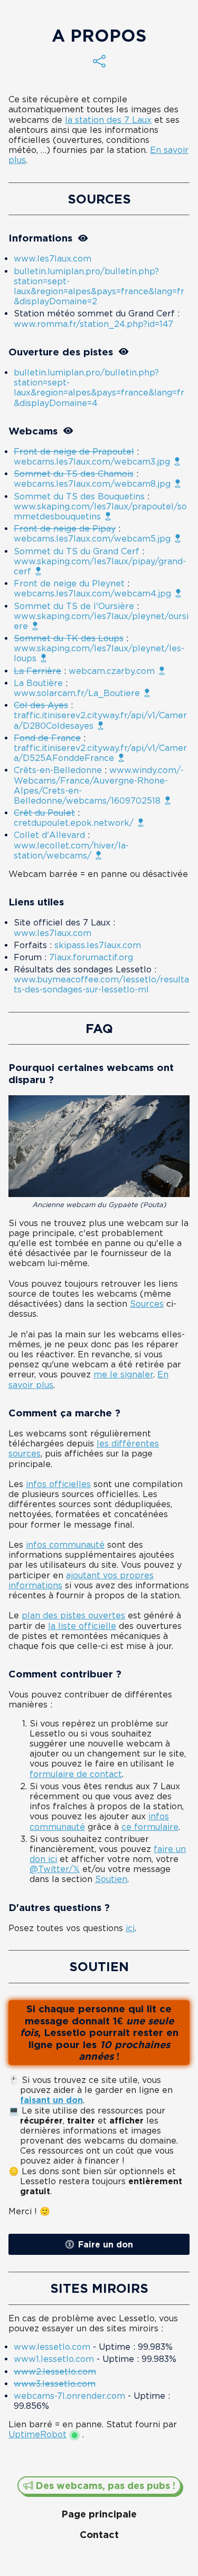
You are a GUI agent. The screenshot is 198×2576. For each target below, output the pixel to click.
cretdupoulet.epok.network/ (74, 823)
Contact (99, 2534)
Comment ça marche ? (64, 1413)
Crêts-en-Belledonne (58, 770)
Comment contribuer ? (65, 1674)
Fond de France (47, 738)
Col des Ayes (41, 705)
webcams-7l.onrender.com (69, 2396)
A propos (99, 35)
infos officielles (58, 1484)
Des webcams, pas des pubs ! (104, 2485)
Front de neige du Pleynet (69, 583)
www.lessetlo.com (52, 2347)
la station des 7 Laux (108, 120)
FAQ (99, 1028)
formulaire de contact (76, 1774)
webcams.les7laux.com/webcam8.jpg (92, 484)
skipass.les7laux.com (98, 945)
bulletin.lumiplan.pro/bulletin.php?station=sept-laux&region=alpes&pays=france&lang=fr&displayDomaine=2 (99, 286)
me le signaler (123, 1374)
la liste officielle (82, 1626)
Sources (99, 199)
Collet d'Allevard (49, 835)
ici (130, 1928)
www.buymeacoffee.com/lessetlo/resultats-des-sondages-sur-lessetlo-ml (101, 984)
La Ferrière (37, 671)
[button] (99, 61)
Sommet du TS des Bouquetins (79, 496)
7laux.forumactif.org (91, 957)
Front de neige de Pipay (65, 528)
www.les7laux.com (53, 258)
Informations (40, 238)
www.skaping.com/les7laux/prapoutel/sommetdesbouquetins (100, 511)
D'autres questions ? (59, 1907)
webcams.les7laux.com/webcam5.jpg (92, 538)
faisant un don (51, 2100)
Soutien (111, 1879)
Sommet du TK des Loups (69, 638)
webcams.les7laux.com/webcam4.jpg (92, 593)
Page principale (99, 2514)
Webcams (33, 431)
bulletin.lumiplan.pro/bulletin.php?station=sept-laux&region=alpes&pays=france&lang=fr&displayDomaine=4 (99, 388)
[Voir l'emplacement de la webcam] (177, 461)
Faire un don (106, 2244)
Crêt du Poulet (44, 813)
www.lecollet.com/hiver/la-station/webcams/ (71, 850)
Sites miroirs (99, 2288)
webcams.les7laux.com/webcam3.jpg (92, 461)
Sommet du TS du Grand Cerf (77, 551)
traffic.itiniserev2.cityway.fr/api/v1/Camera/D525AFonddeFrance (100, 753)
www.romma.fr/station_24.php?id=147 (93, 324)
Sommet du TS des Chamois (74, 474)
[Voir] (83, 238)
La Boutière (38, 683)
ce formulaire (150, 1827)
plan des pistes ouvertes (73, 1615)
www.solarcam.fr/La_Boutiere (77, 693)
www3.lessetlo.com (55, 2384)
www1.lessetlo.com (54, 2359)
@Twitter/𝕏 (55, 1869)
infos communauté (65, 1545)
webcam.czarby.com (112, 671)
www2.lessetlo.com (55, 2371)
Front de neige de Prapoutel (74, 451)
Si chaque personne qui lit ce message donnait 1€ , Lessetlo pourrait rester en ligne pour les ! (99, 2032)
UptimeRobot (37, 2434)
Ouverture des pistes (61, 352)
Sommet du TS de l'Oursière (74, 606)
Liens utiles (36, 902)
